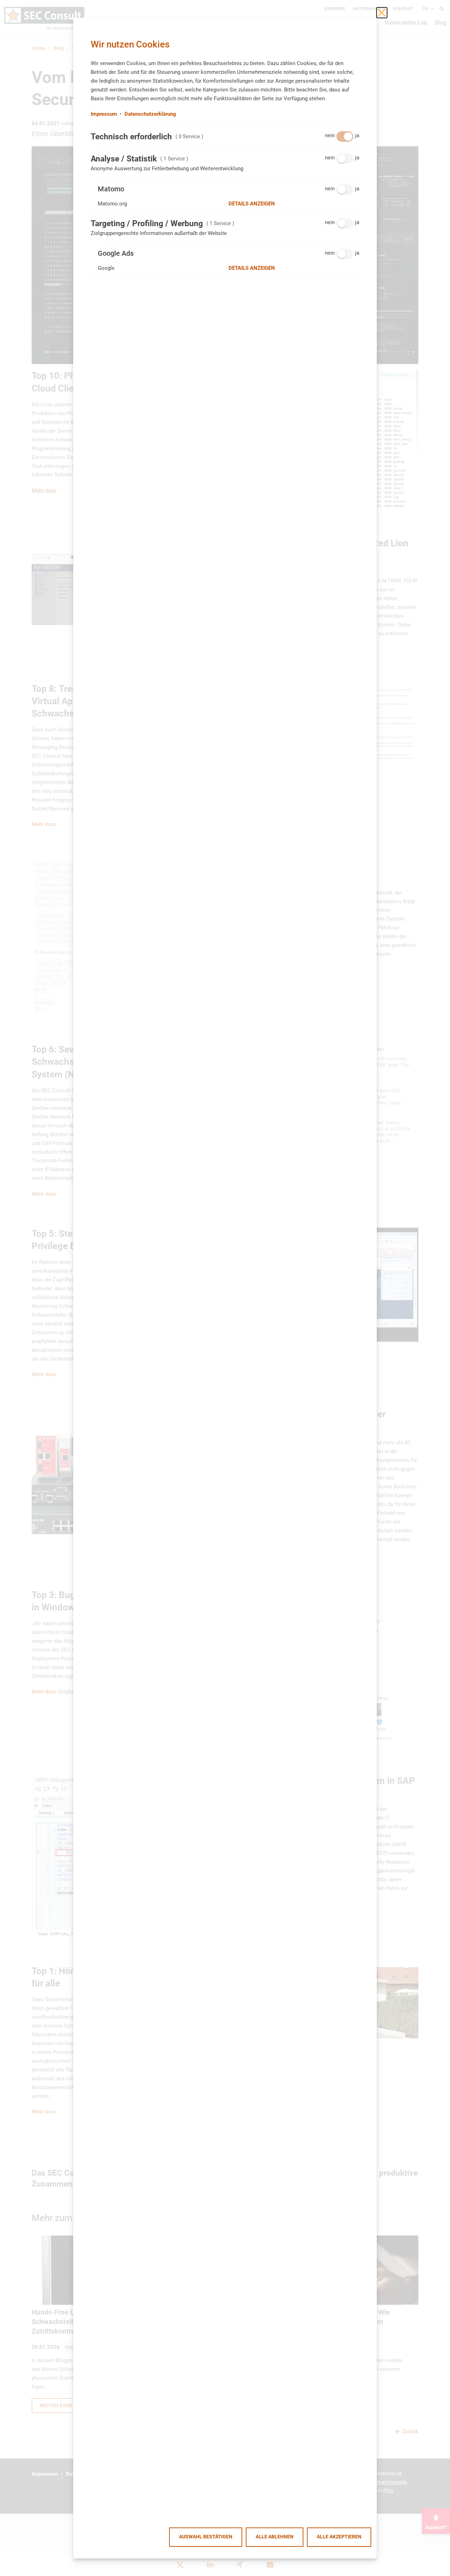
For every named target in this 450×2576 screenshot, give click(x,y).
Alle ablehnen (275, 2537)
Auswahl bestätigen (206, 2537)
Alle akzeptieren (339, 2537)
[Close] (382, 13)
